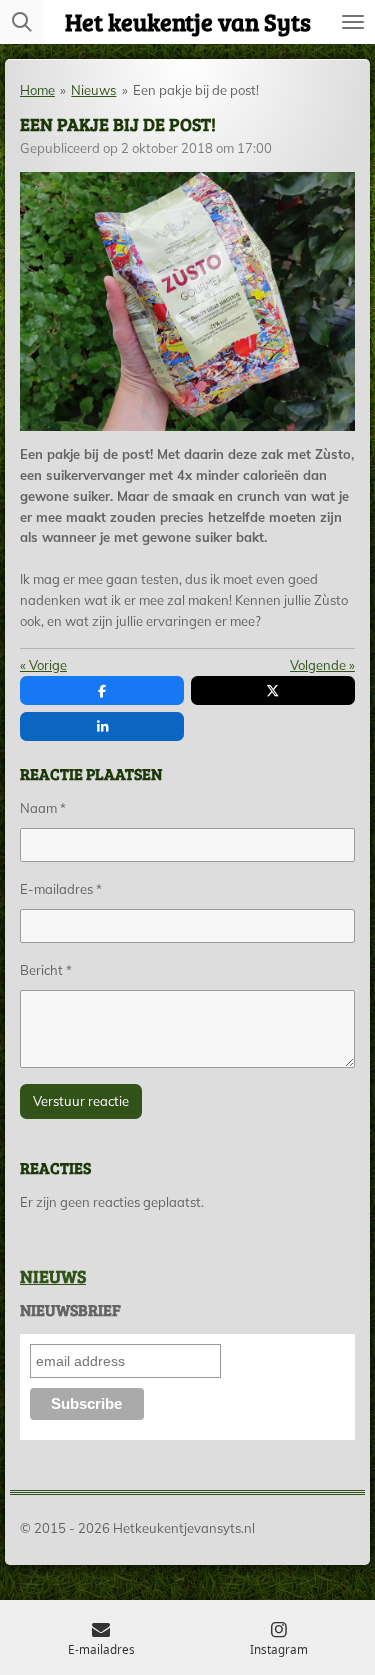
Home (37, 90)
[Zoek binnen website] (22, 22)
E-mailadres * (61, 889)
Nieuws (93, 90)
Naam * (43, 808)
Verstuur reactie (81, 1101)
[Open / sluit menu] (353, 22)
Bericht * (46, 970)
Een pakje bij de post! (196, 90)
